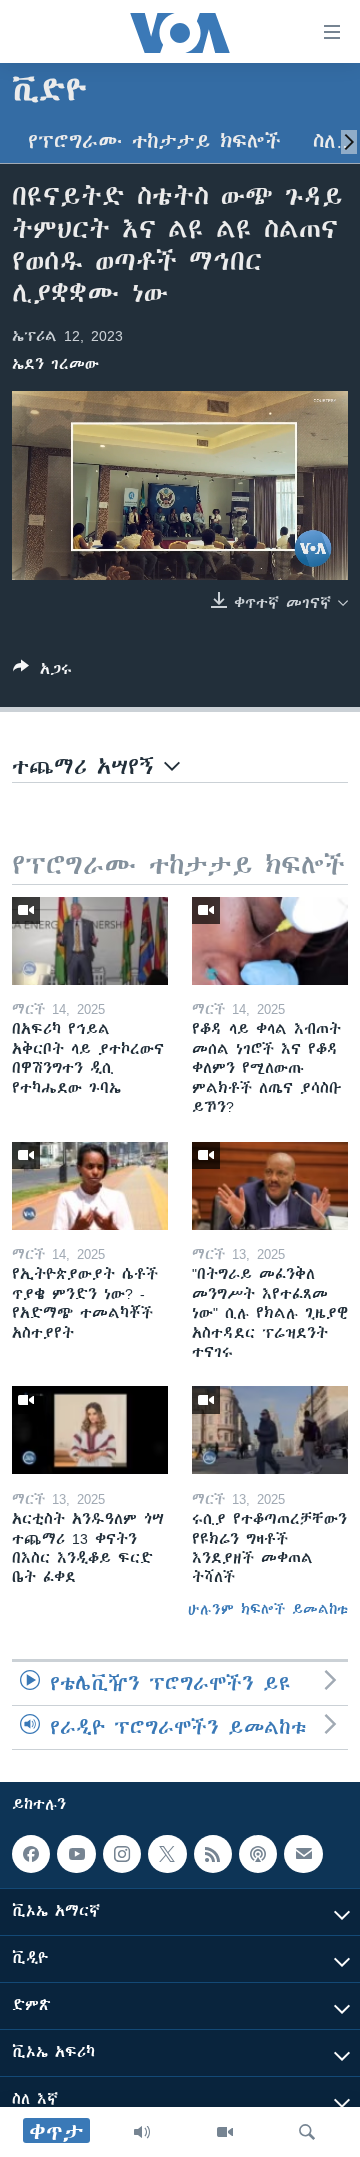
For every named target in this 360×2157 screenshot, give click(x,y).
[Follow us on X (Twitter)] (167, 1854)
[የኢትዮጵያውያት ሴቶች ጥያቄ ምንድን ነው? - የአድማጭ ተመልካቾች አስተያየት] (90, 1186)
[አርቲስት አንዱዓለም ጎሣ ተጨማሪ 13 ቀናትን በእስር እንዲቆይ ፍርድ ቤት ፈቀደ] (90, 1430)
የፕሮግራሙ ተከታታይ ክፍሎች (154, 141)
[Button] (42, 672)
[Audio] (142, 2132)
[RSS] (213, 1854)
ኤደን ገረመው (55, 364)
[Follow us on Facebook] (31, 1854)
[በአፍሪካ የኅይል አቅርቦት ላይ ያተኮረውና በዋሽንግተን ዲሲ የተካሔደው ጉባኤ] (90, 941)
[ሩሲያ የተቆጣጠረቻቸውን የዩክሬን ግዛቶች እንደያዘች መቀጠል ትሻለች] (270, 1430)
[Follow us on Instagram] (122, 1854)
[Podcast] (258, 1854)
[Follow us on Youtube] (76, 1854)
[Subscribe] (303, 1854)
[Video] (225, 2132)
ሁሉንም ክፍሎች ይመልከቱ (268, 1609)
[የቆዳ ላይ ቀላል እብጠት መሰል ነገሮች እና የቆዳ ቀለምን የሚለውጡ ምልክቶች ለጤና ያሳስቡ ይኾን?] (270, 941)
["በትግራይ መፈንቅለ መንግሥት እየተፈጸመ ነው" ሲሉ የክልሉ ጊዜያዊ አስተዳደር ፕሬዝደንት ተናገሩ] (270, 1186)
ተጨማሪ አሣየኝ (88, 766)
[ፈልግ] (307, 2132)
